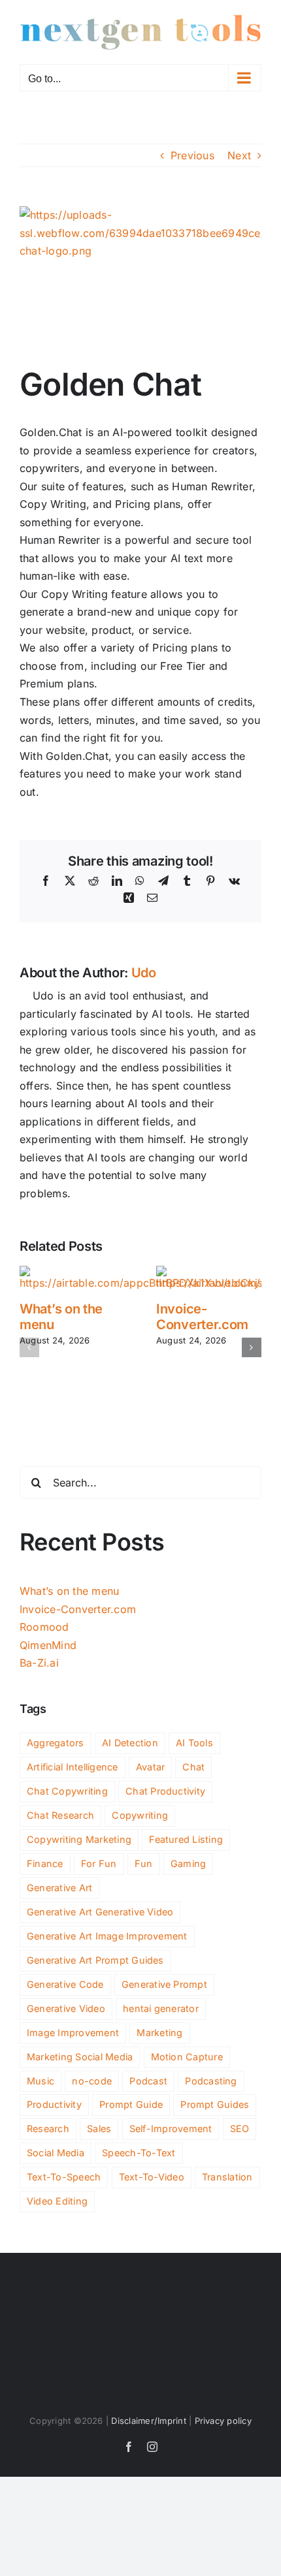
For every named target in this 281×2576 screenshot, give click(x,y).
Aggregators (56, 1743)
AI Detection (130, 1743)
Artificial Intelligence (73, 1767)
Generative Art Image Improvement (107, 1936)
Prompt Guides (215, 2104)
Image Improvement (73, 2033)
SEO (240, 2128)
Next (239, 155)
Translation (227, 2177)
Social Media (56, 2153)
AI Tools (194, 1743)
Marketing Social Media (80, 2057)
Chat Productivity (165, 1791)
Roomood (44, 1627)
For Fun (99, 1863)
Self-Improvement (171, 2128)
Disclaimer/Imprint (148, 2421)
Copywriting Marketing (79, 1839)
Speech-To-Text (139, 2153)
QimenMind (48, 1645)
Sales (99, 2128)
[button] (29, 1347)
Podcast (148, 2081)
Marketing (159, 2033)
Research (48, 2128)
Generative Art (59, 1888)
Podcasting (211, 2081)
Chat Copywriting (67, 1791)
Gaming (188, 1863)
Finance (45, 1863)
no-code (92, 2081)
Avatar (150, 1767)
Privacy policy (223, 2421)
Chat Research (60, 1815)
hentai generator (161, 2008)
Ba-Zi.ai (39, 1663)
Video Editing (57, 2201)
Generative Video (66, 2008)
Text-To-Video (152, 2177)
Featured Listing (186, 1839)
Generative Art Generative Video (100, 1912)
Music (41, 2081)
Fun (144, 1863)
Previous (192, 155)
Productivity (54, 2104)
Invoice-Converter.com (202, 1317)
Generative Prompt (164, 1984)
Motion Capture (187, 2057)
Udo (144, 973)
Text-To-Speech (64, 2177)
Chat (193, 1767)
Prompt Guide (131, 2104)
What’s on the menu (69, 1591)
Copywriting (140, 1815)
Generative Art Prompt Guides (95, 1960)
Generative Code (65, 1984)
